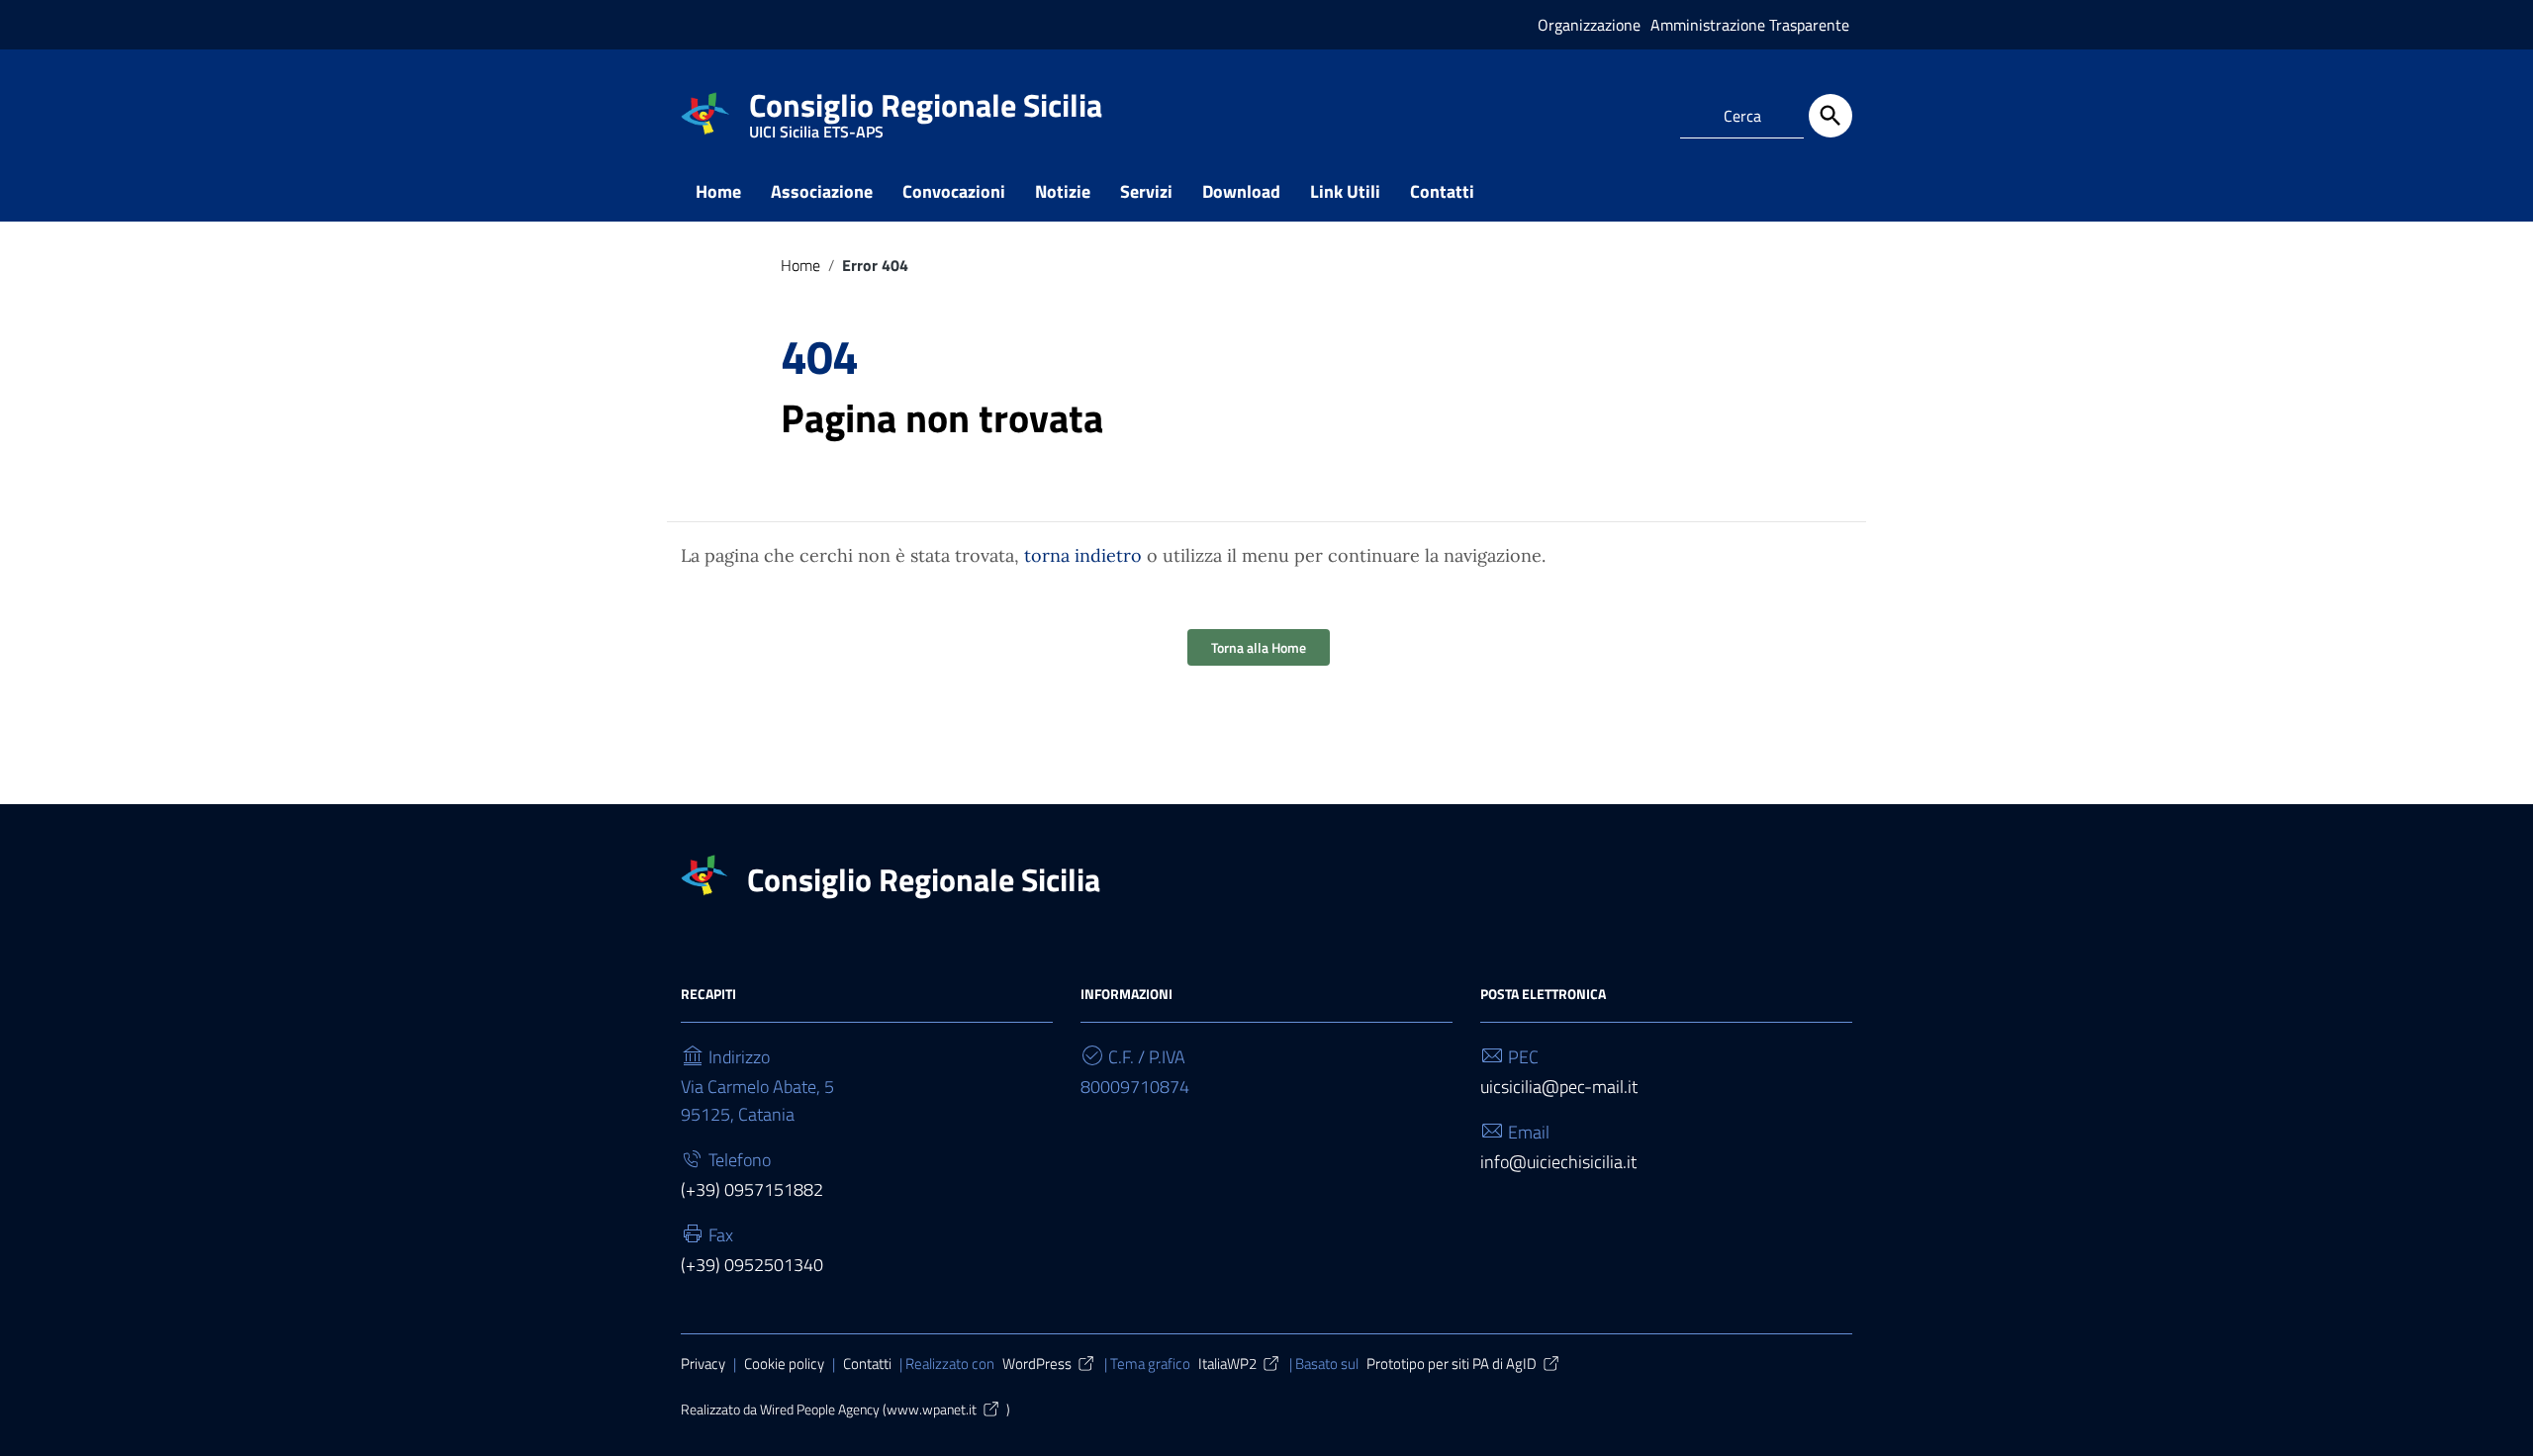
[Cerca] (1830, 116)
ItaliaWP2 (1227, 1364)
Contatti (1442, 191)
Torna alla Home (1259, 647)
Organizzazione (1589, 25)
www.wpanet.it (932, 1410)
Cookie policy (784, 1364)
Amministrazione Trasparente (1750, 25)
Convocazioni (954, 191)
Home (718, 191)
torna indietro (1083, 555)
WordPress (1037, 1364)
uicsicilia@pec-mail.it (1559, 1087)
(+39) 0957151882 (752, 1189)
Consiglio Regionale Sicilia (926, 109)
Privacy (703, 1364)
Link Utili (1345, 191)
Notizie (1063, 191)
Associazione (822, 191)
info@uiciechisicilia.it (1558, 1162)
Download (1241, 191)
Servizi (1146, 191)
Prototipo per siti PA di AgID (1452, 1364)
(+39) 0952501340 (752, 1265)
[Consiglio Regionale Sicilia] (705, 112)
